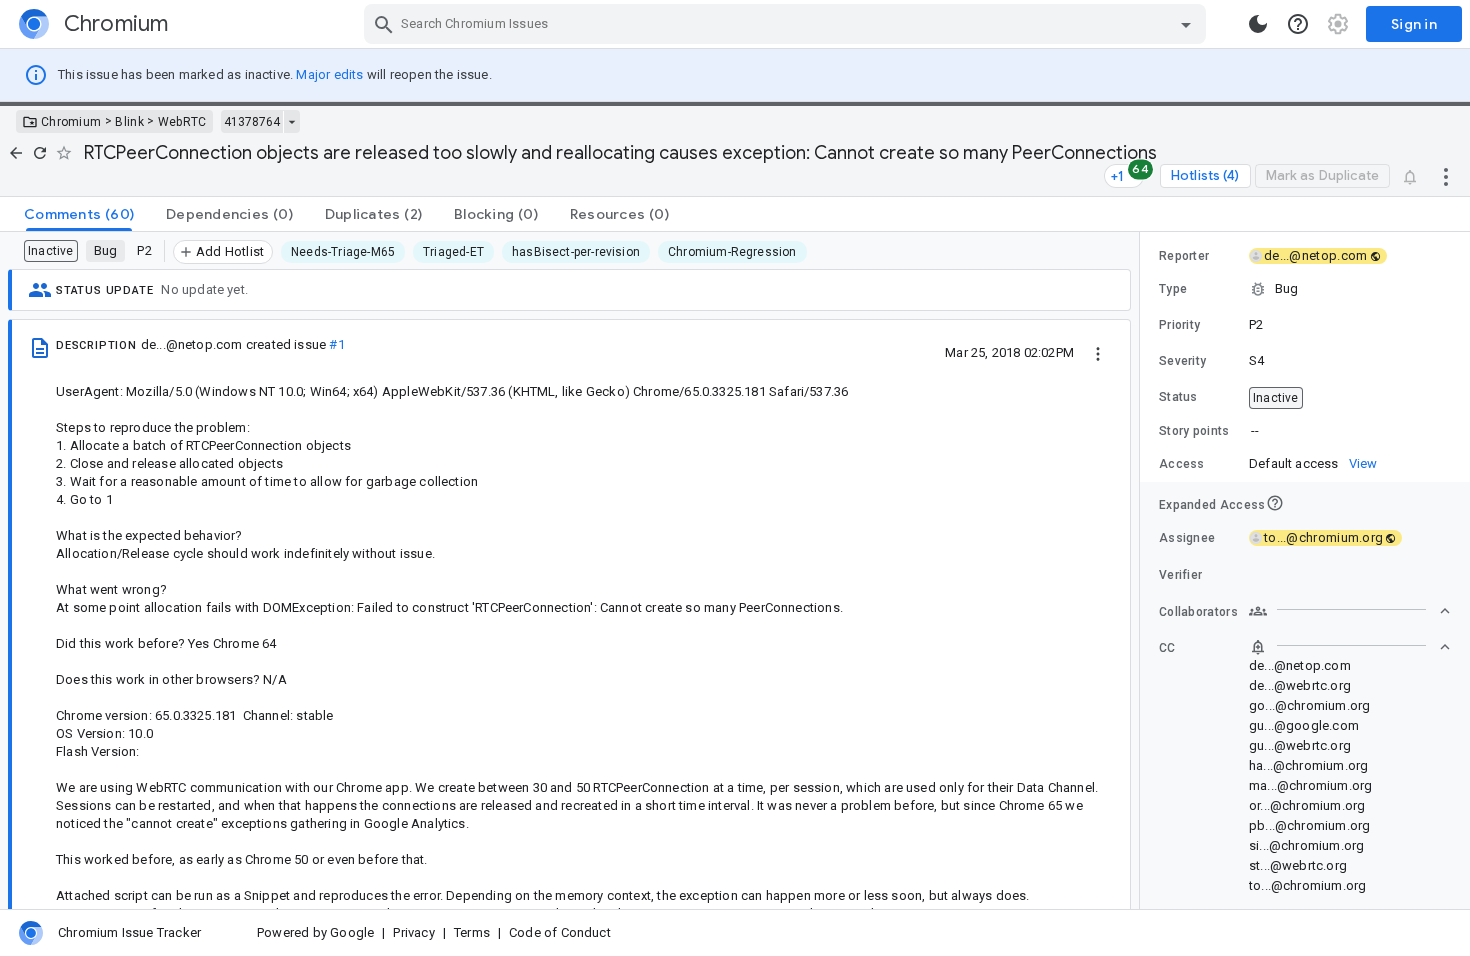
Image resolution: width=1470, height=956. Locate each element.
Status (1178, 397)
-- (1255, 430)
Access (1182, 464)
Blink (129, 122)
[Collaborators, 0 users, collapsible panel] (1350, 611)
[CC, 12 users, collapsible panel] (1350, 647)
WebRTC (182, 122)
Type (1173, 289)
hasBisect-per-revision (576, 252)
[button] (1305, 289)
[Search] (384, 24)
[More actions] (1446, 176)
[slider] (1143, 570)
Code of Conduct (560, 932)
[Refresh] (40, 153)
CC (1167, 648)
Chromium (71, 122)
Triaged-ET (453, 252)
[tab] (79, 214)
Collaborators (1198, 612)
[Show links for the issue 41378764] (291, 122)
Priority (1179, 325)
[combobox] (787, 24)
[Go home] (16, 153)
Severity (1182, 361)
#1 (336, 344)
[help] (1298, 24)
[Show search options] (1186, 24)
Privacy (413, 932)
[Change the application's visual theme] (1258, 24)
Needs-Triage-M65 (343, 252)
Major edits (329, 74)
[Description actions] (1098, 352)
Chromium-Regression (732, 252)
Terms (472, 932)
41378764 (252, 122)
